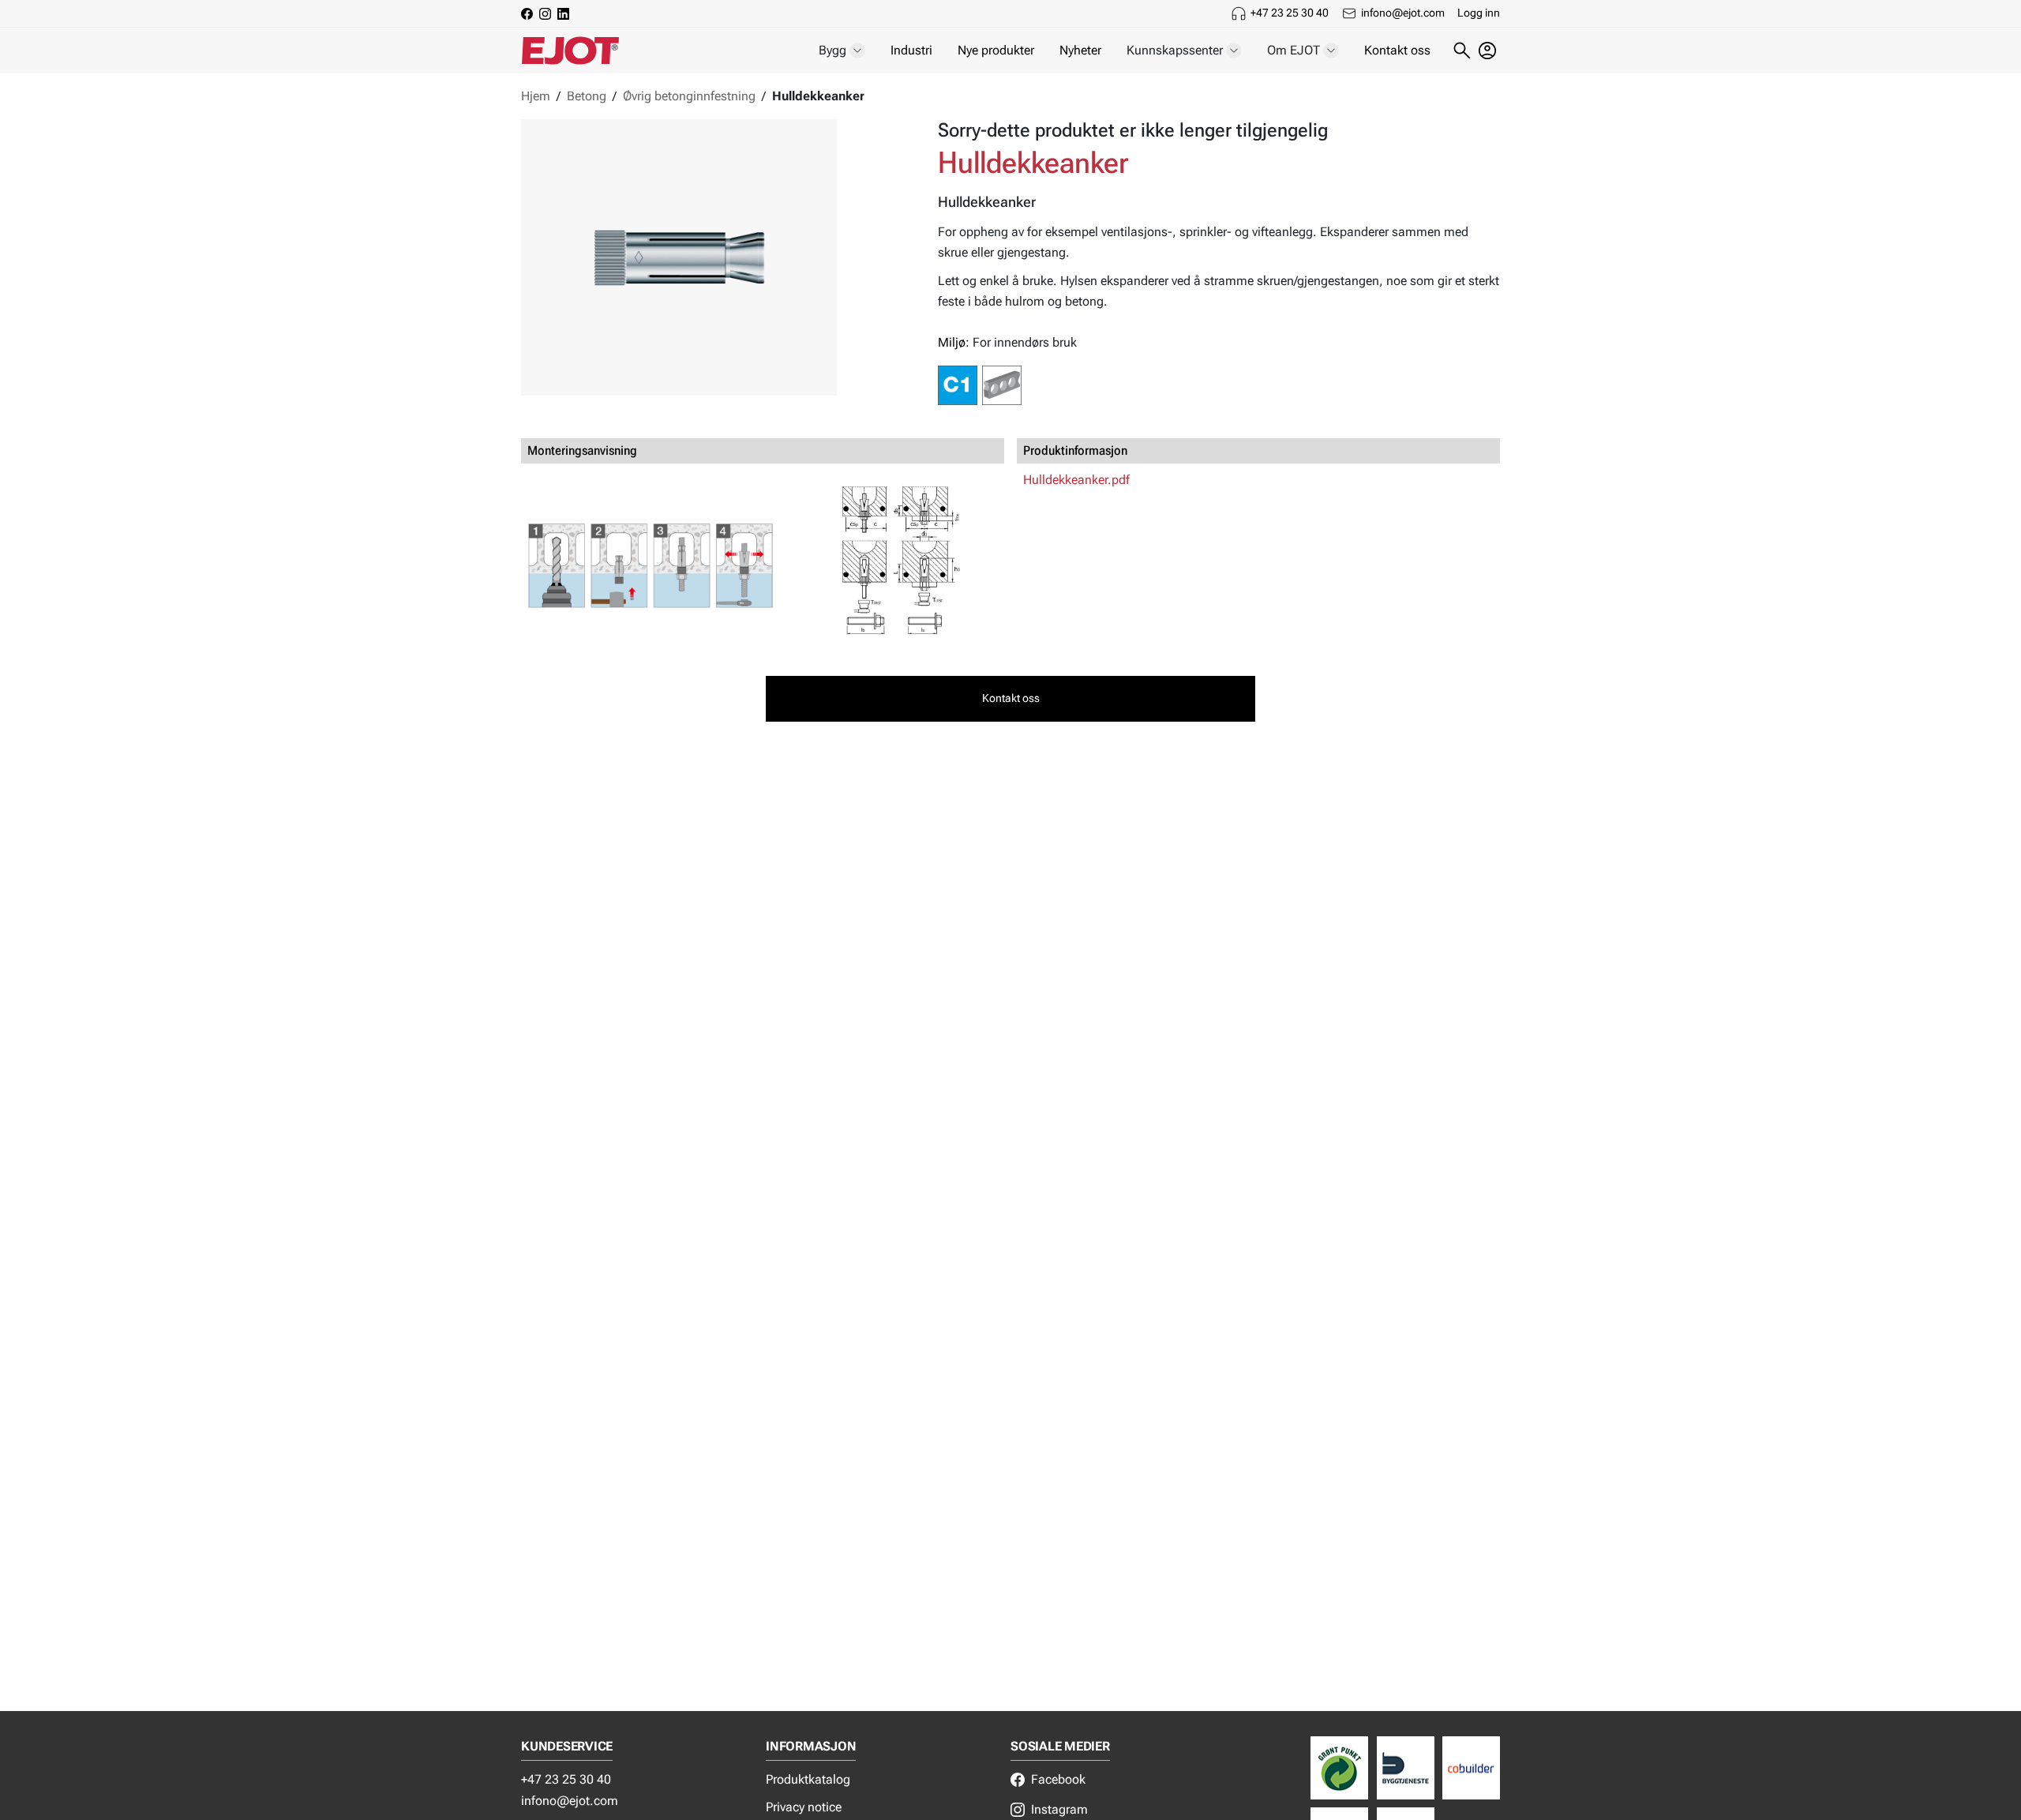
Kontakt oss (1397, 50)
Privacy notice (804, 1807)
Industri (911, 50)
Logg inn (1479, 13)
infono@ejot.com (1403, 13)
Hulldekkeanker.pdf (1076, 480)
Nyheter (1080, 50)
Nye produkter (996, 50)
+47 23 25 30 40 (1290, 13)
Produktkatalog (808, 1779)
